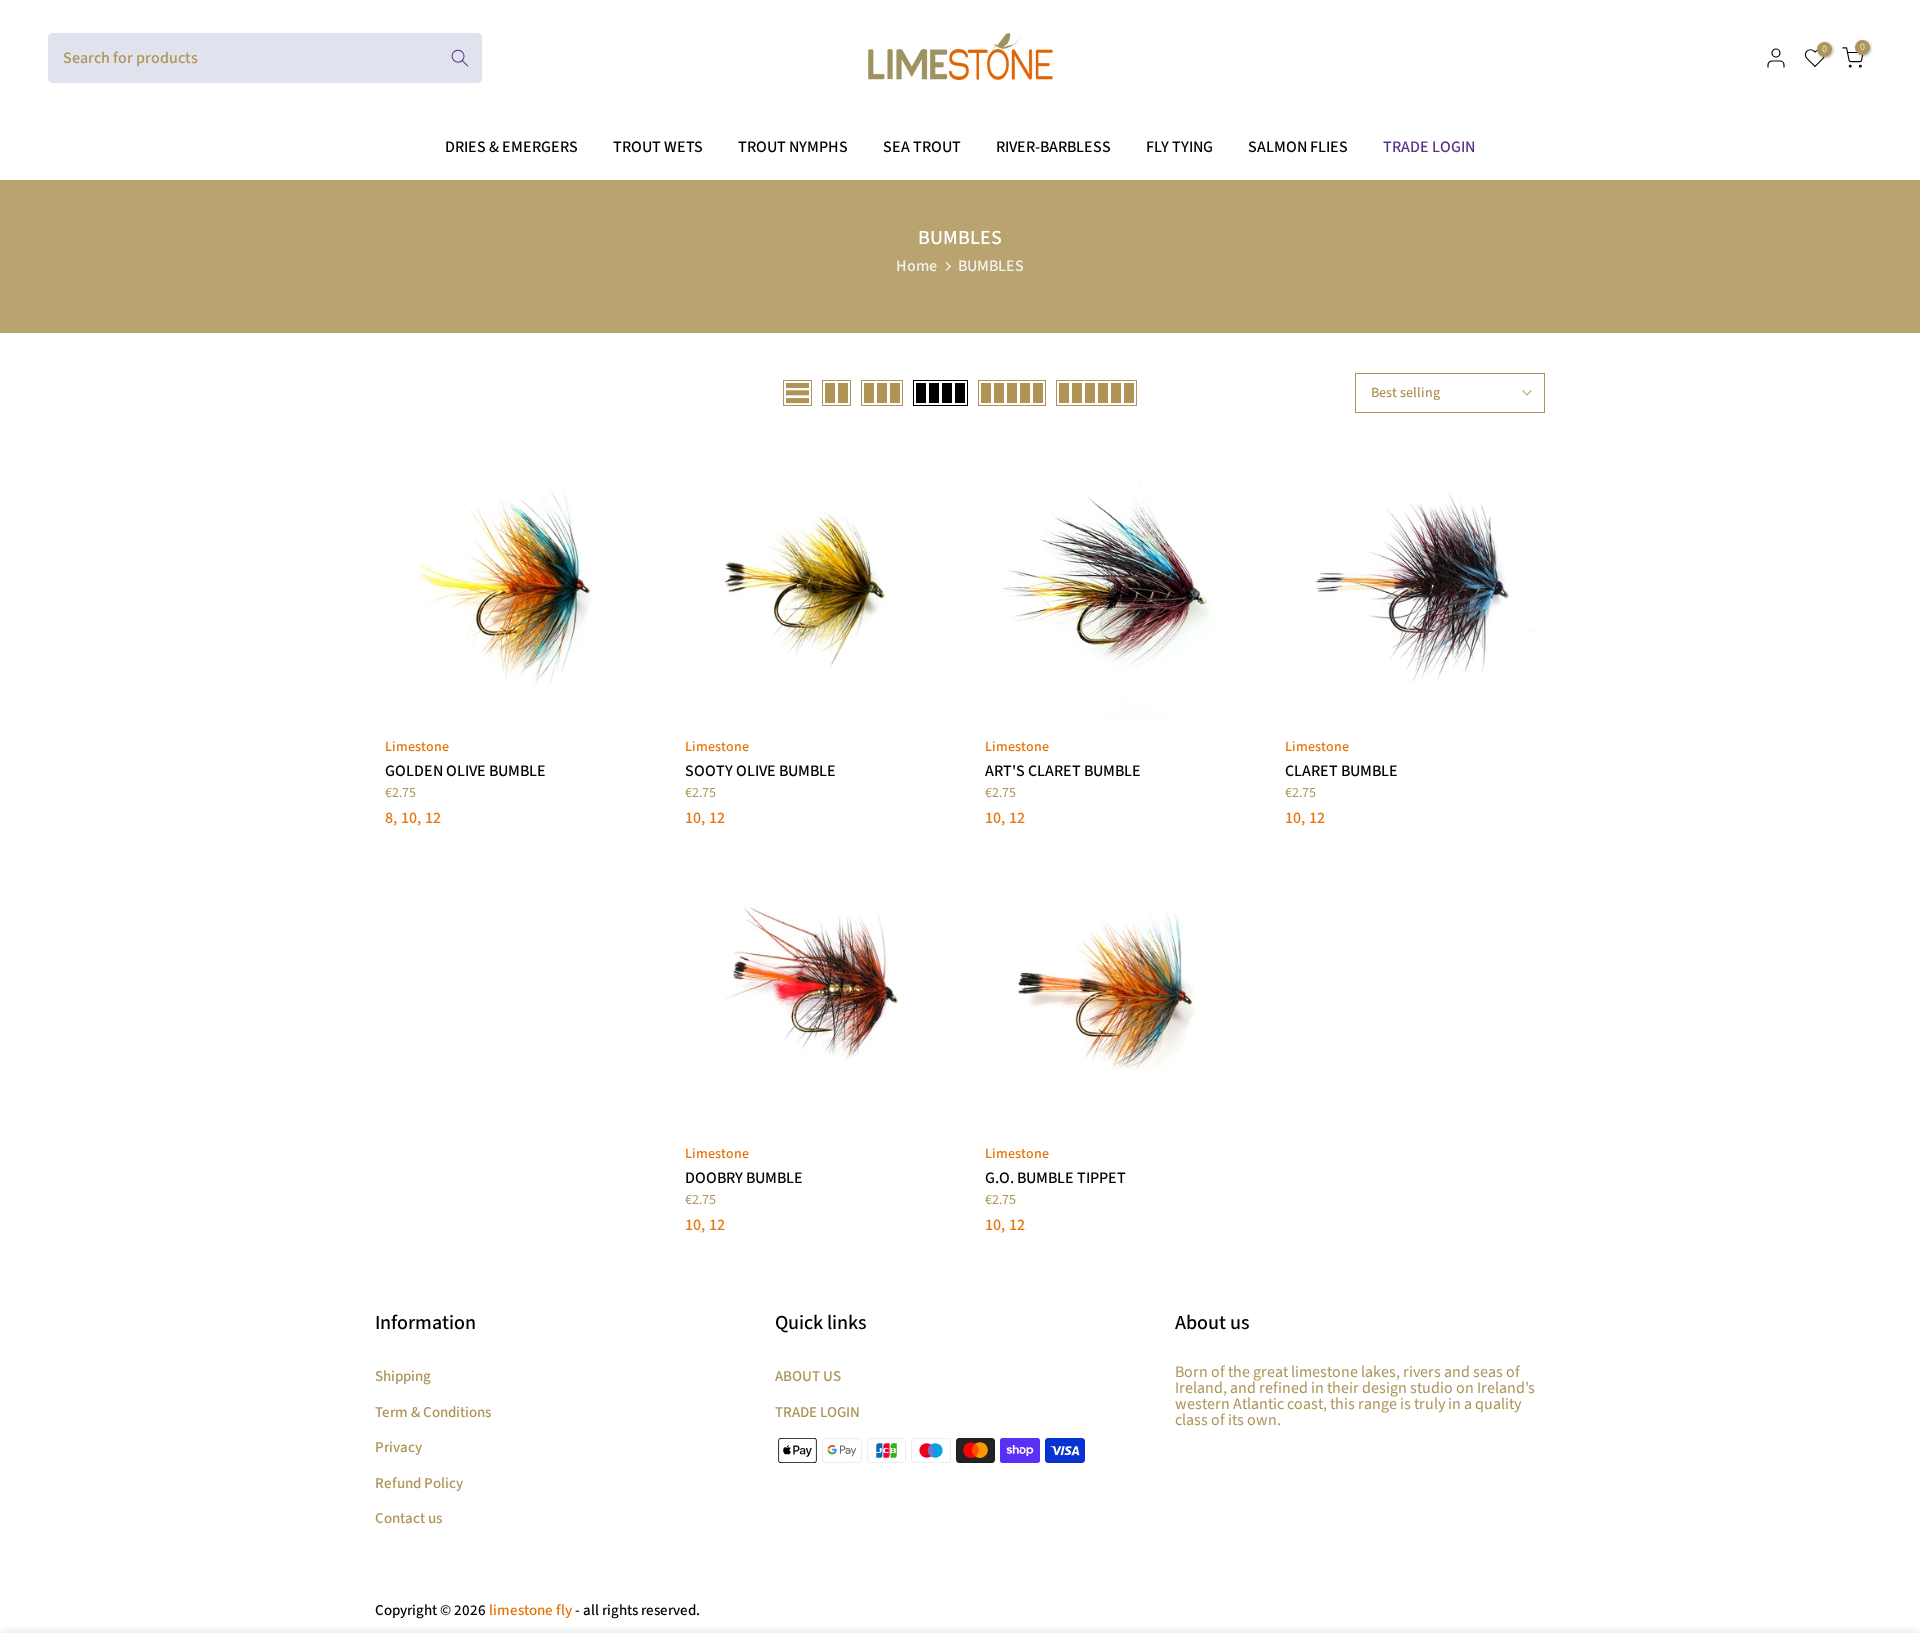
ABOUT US (808, 1376)
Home (916, 266)
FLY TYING (1179, 147)
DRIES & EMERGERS (511, 147)
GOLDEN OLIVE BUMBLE (465, 771)
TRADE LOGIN (1429, 147)
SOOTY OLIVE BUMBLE (760, 771)
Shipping (403, 1376)
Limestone (417, 747)
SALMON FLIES (1298, 147)
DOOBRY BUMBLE (744, 1178)
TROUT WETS (658, 147)
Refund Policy (419, 1483)
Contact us (408, 1518)
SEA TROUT (922, 147)
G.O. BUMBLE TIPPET (1055, 1178)
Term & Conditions (433, 1412)
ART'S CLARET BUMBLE (1063, 771)
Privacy (398, 1447)
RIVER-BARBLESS (1053, 147)
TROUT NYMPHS (793, 147)
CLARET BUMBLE (1341, 771)
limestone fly (530, 1610)
